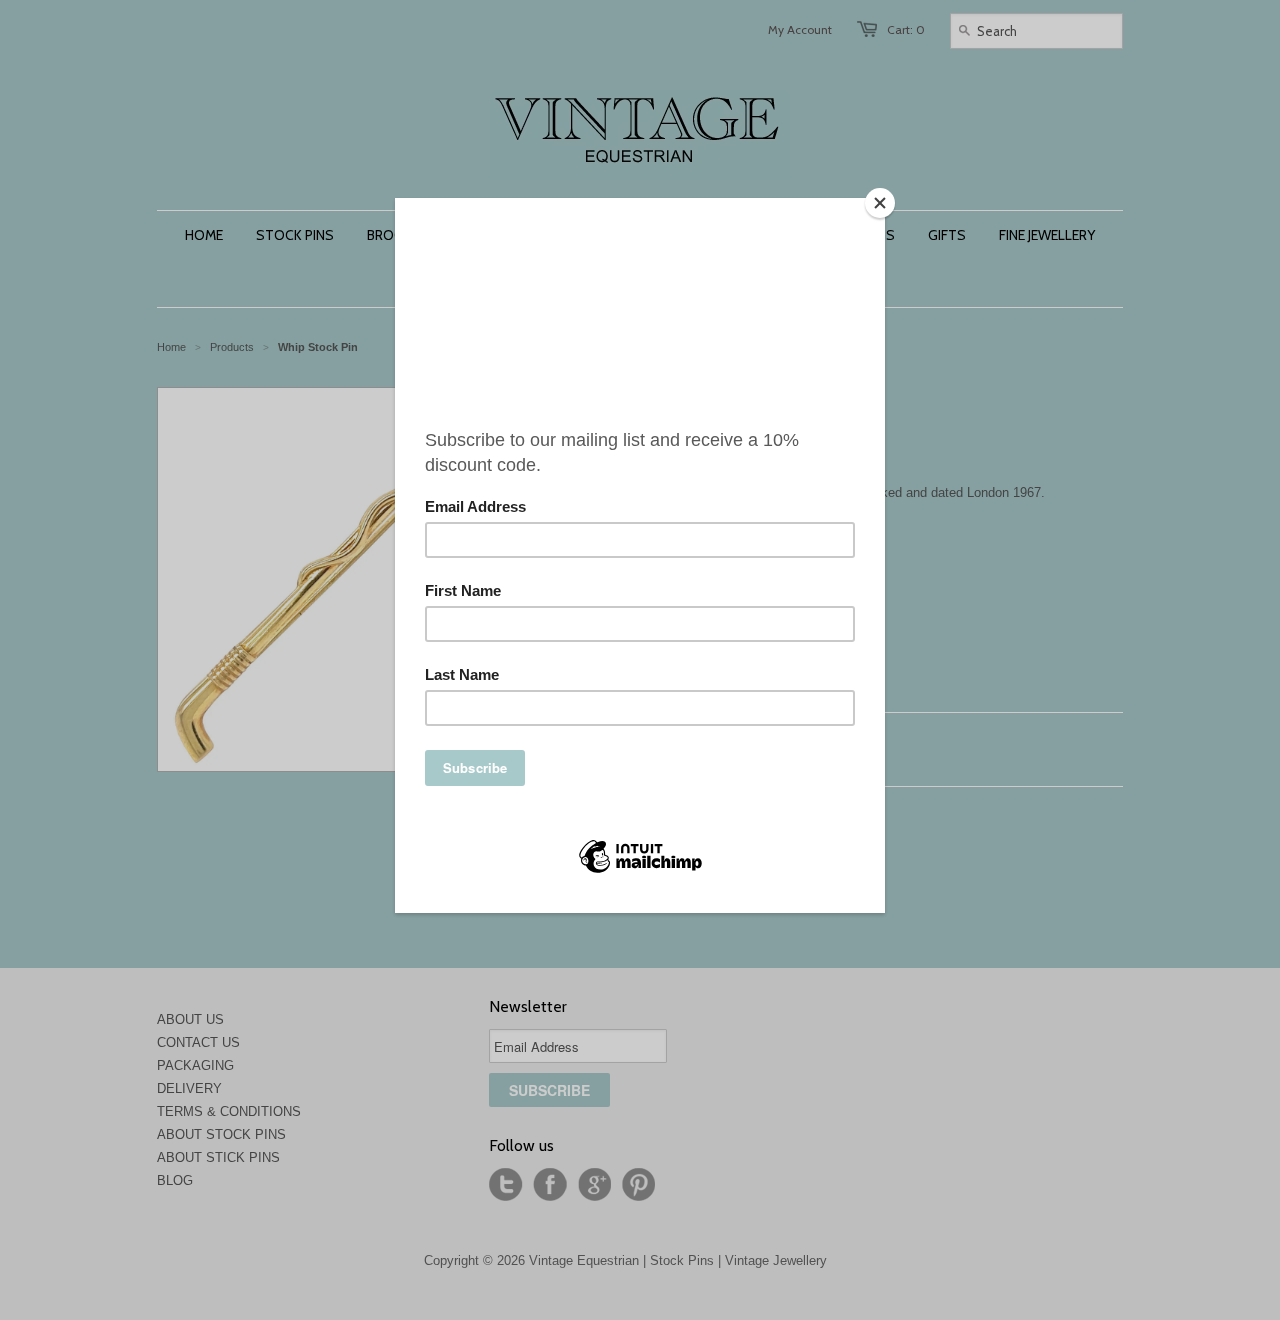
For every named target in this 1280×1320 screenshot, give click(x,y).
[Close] (880, 203)
